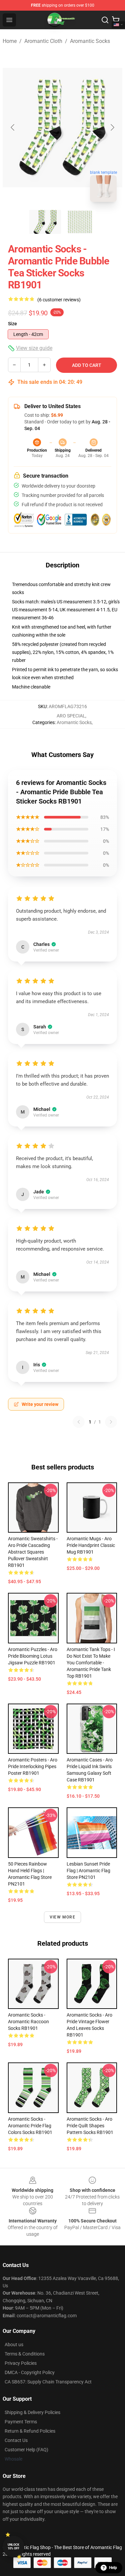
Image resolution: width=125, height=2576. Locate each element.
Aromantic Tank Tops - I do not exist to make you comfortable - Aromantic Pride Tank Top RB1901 (91, 1663)
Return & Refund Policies (30, 2431)
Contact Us (16, 2440)
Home (10, 41)
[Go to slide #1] (45, 222)
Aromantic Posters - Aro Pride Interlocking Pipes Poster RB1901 (33, 1766)
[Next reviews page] (111, 1422)
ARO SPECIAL (71, 716)
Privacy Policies (21, 2363)
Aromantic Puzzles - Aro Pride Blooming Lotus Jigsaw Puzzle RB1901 (33, 1656)
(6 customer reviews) (59, 300)
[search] (105, 20)
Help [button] (113, 2568)
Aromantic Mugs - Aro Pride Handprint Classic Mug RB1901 (91, 1545)
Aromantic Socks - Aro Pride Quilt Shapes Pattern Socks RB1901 (90, 2126)
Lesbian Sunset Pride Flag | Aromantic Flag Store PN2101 (88, 1871)
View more (62, 1917)
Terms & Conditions (25, 2354)
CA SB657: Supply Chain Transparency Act (48, 2382)
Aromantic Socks (90, 41)
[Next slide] (112, 127)
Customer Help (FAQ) (26, 2450)
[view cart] (116, 20)
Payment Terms (21, 2422)
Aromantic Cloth (43, 41)
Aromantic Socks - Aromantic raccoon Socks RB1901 (28, 2022)
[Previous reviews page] (79, 1422)
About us (14, 2345)
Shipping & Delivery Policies (32, 2412)
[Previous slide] (13, 127)
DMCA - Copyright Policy (30, 2372)
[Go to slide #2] (80, 222)
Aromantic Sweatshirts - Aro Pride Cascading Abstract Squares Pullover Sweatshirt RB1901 (33, 1552)
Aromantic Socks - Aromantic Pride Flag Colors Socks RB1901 (30, 2126)
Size (12, 324)
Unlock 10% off (13, 2547)
